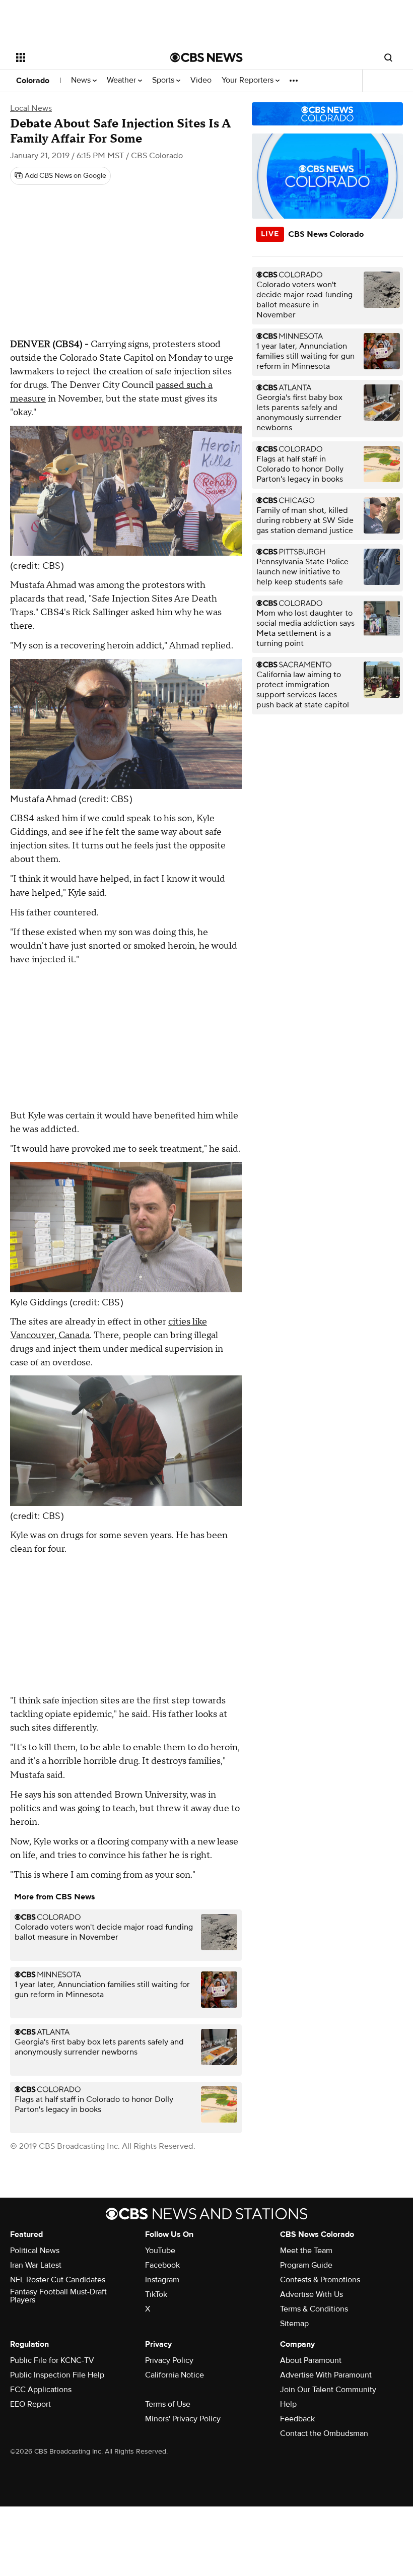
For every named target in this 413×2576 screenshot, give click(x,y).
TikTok (156, 2294)
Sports (164, 80)
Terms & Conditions (314, 2309)
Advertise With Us (312, 2294)
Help (288, 2404)
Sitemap (294, 2324)
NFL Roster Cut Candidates (58, 2280)
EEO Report (30, 2404)
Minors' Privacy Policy (183, 2419)
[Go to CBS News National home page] (206, 57)
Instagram (162, 2280)
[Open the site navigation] (80, 57)
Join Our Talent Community (328, 2390)
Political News (35, 2251)
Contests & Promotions (320, 2280)
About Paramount (311, 2360)
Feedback (297, 2419)
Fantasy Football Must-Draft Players (58, 2296)
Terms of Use (168, 2404)
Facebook (162, 2265)
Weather (122, 80)
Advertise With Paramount (326, 2375)
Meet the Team (306, 2251)
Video (201, 80)
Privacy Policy (169, 2360)
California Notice (175, 2375)
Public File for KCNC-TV (52, 2360)
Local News (31, 108)
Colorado (33, 81)
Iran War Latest (36, 2265)
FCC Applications (41, 2390)
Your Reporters (249, 80)
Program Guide (306, 2265)
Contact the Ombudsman (324, 2433)
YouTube (160, 2251)
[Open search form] (388, 57)
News (82, 80)
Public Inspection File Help (57, 2375)
